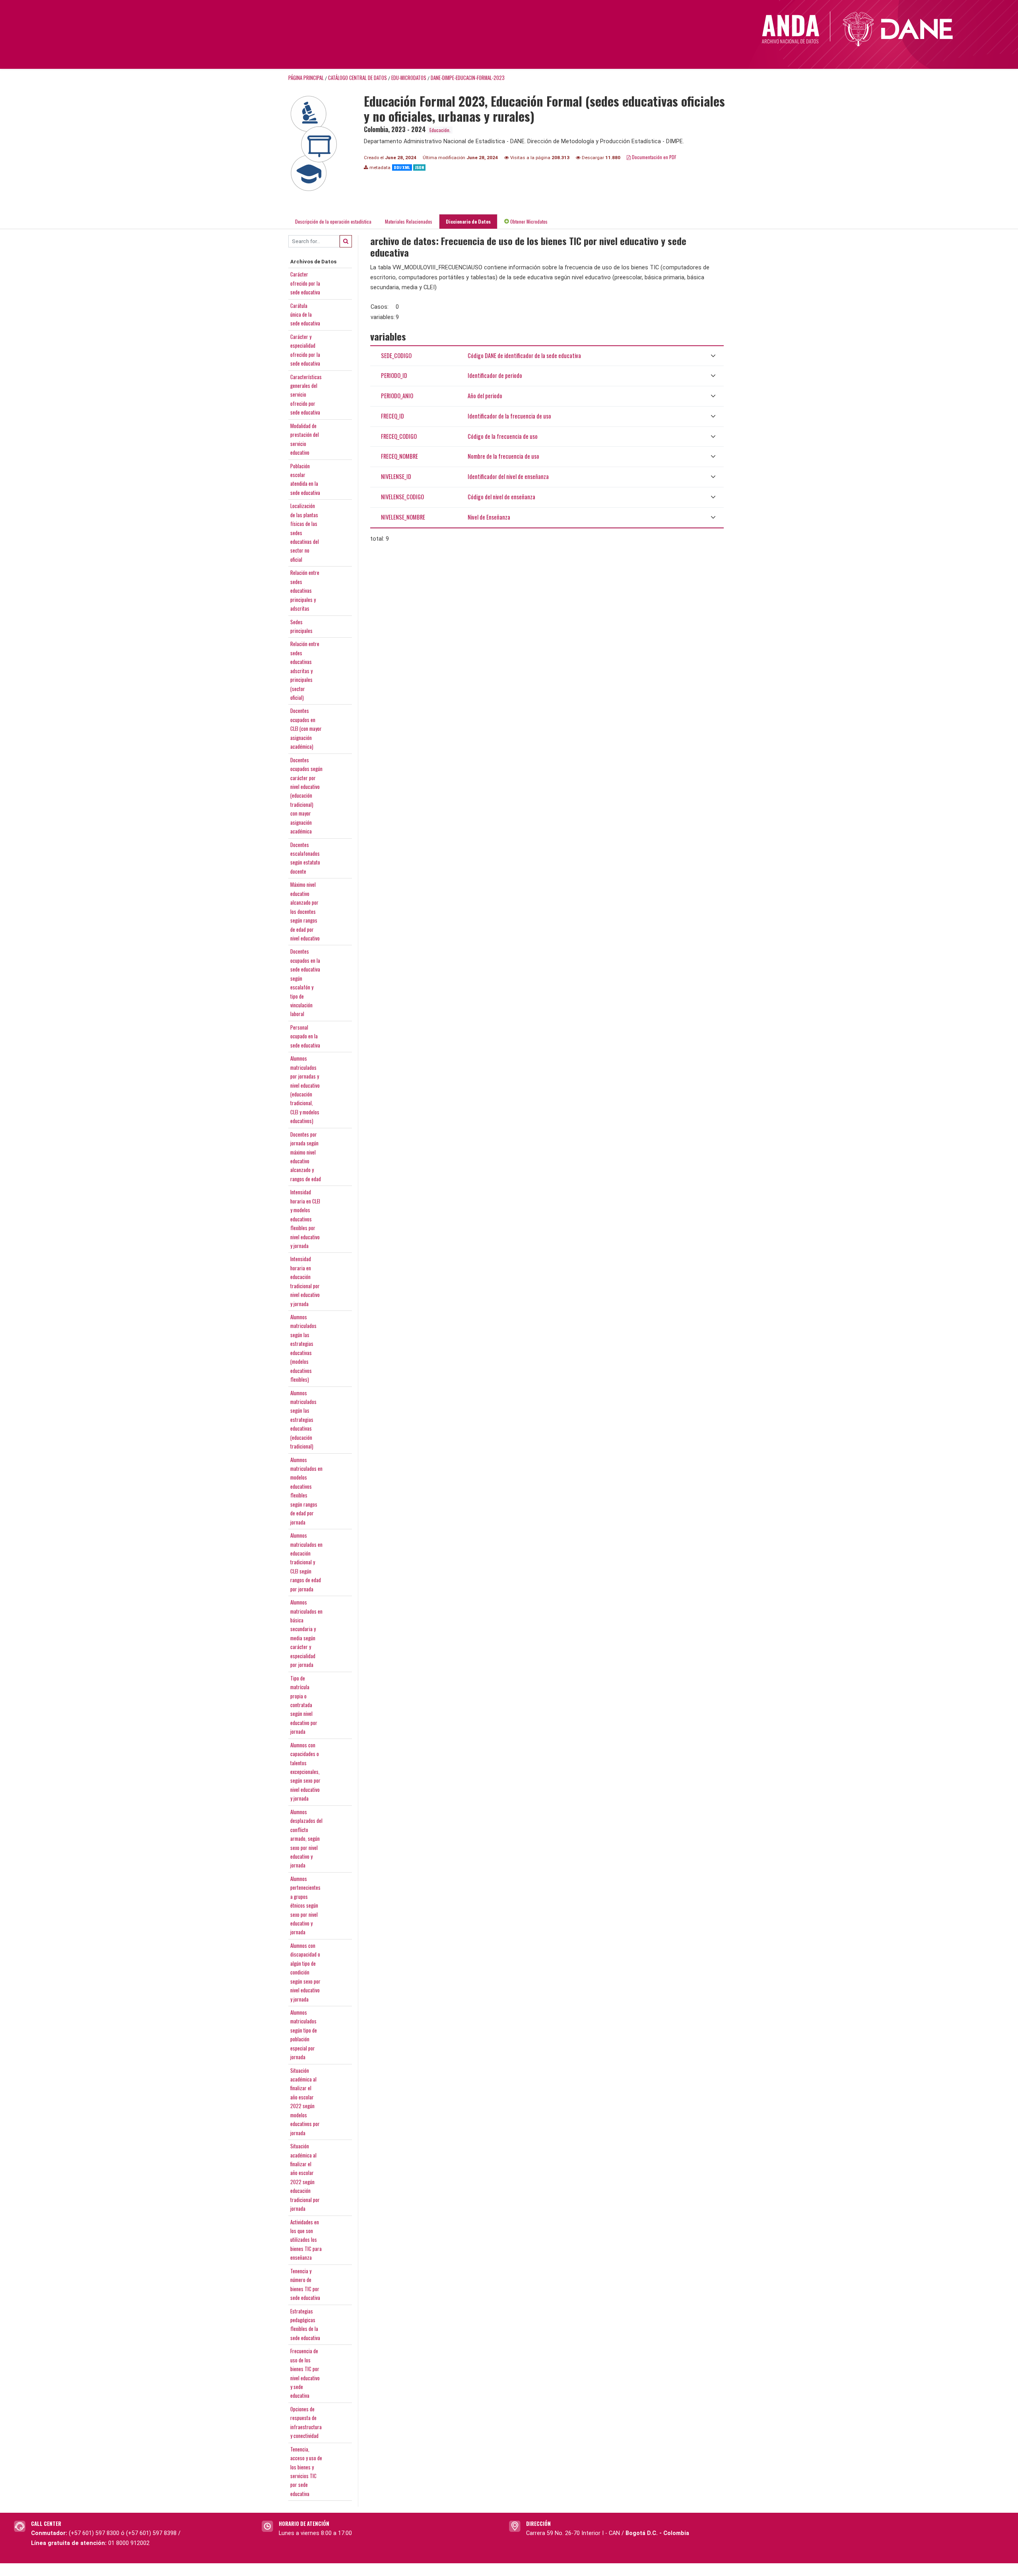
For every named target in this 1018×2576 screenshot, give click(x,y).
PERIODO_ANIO (397, 396)
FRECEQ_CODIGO (399, 436)
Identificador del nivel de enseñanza (508, 476)
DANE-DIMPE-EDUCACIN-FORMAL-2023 (468, 78)
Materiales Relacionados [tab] (409, 221)
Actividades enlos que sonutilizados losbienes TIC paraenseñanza (306, 2240)
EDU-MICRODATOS (409, 78)
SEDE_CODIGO (396, 355)
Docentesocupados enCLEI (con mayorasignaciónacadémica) (306, 728)
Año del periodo (485, 396)
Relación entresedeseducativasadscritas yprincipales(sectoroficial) (305, 671)
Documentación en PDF (654, 157)
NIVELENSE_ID (396, 476)
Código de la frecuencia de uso (503, 436)
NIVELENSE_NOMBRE (403, 517)
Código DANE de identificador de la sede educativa (524, 355)
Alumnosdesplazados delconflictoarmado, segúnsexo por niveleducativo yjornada (306, 1839)
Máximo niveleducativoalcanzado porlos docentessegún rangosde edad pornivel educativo (305, 911)
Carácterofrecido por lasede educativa (305, 283)
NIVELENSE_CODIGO (402, 497)
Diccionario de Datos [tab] (468, 221)
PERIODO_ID (394, 375)
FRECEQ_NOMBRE (399, 456)
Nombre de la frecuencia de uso (503, 456)
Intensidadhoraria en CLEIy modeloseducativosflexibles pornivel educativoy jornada (305, 1219)
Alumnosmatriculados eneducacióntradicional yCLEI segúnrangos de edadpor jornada (306, 1562)
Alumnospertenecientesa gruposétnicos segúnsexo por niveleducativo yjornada (305, 1905)
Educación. (440, 130)
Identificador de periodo (495, 375)
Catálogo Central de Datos (357, 78)
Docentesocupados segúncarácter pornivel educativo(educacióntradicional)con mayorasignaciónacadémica (306, 796)
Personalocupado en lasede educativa (305, 1036)
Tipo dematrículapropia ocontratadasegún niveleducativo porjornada (304, 1705)
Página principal (306, 78)
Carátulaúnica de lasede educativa (305, 314)
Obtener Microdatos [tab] (528, 221)
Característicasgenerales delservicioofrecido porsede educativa (306, 395)
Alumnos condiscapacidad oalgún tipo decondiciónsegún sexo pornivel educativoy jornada (305, 1972)
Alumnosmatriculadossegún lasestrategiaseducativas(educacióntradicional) (303, 1420)
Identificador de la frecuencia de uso (509, 416)
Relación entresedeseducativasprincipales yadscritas (305, 590)
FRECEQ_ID (392, 416)
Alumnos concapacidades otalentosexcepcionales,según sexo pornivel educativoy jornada (305, 1772)
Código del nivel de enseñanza (501, 497)
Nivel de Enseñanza (489, 517)
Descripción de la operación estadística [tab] (333, 221)
